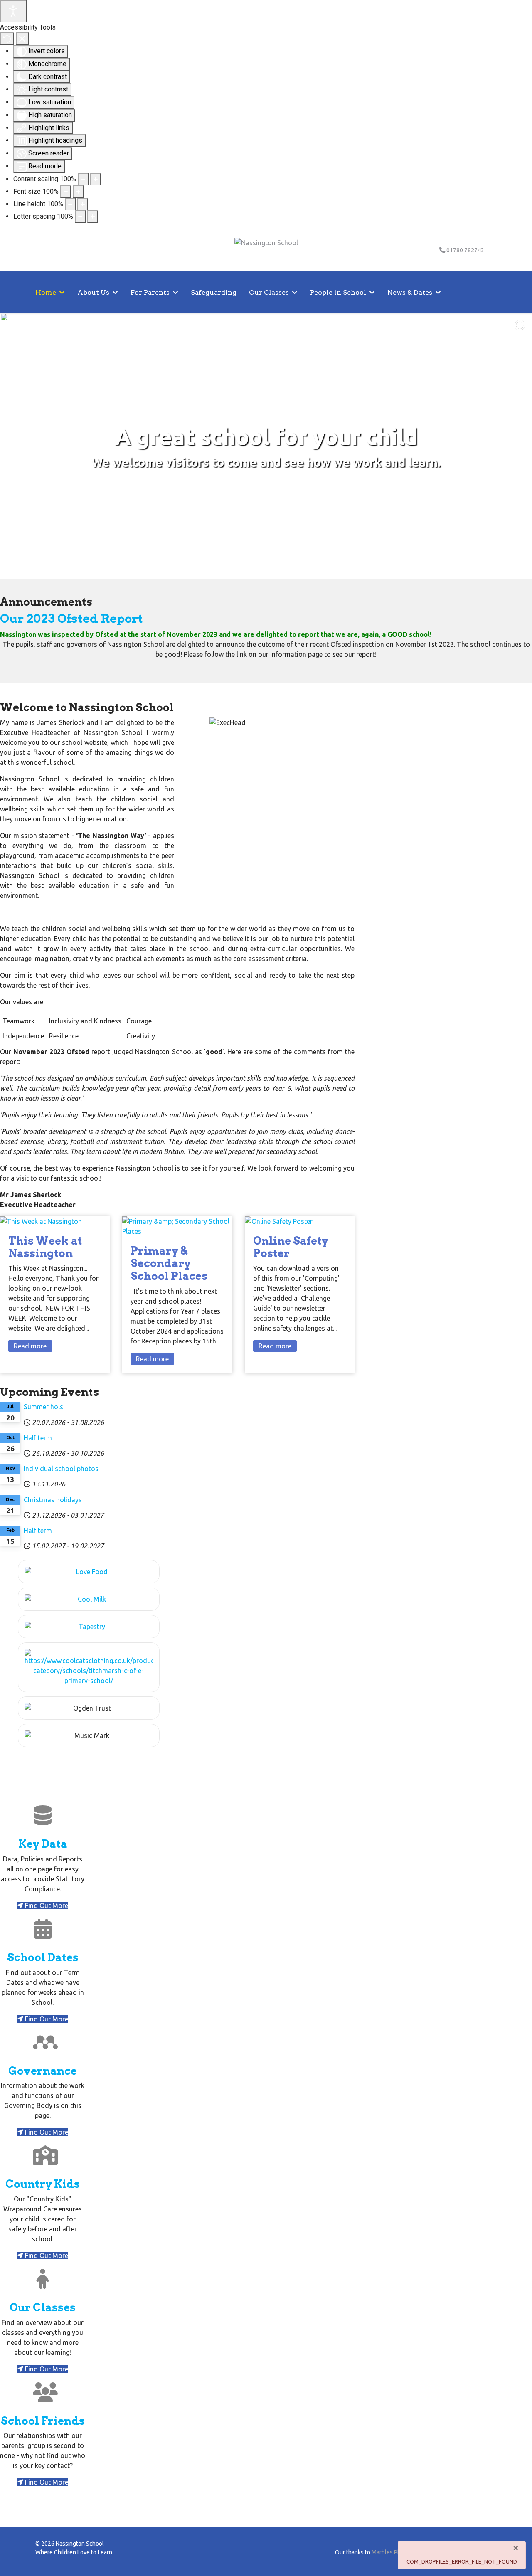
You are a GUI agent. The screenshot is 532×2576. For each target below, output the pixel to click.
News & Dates (410, 292)
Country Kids (43, 2184)
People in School (338, 292)
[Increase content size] (96, 179)
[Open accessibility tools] (13, 11)
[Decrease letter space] (80, 217)
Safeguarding (214, 292)
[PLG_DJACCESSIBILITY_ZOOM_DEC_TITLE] (83, 179)
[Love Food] (89, 1572)
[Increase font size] (78, 192)
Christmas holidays (53, 1500)
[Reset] (7, 39)
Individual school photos (61, 1469)
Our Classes (269, 292)
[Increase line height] (83, 204)
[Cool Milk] (89, 1599)
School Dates (43, 1957)
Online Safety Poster (291, 1247)
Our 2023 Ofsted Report (71, 618)
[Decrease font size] (66, 192)
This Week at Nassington (45, 1247)
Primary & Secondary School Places (169, 1263)
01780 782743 (465, 250)
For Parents (150, 292)
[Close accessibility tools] (22, 39)
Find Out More (46, 1906)
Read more (30, 1346)
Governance (43, 2071)
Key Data (43, 1844)
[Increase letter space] (93, 217)
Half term (38, 1438)
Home (46, 292)
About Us (93, 292)
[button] (13, 446)
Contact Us (54, 334)
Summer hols (43, 1407)
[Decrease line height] (70, 204)
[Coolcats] (89, 1667)
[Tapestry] (89, 1627)
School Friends (43, 2421)
